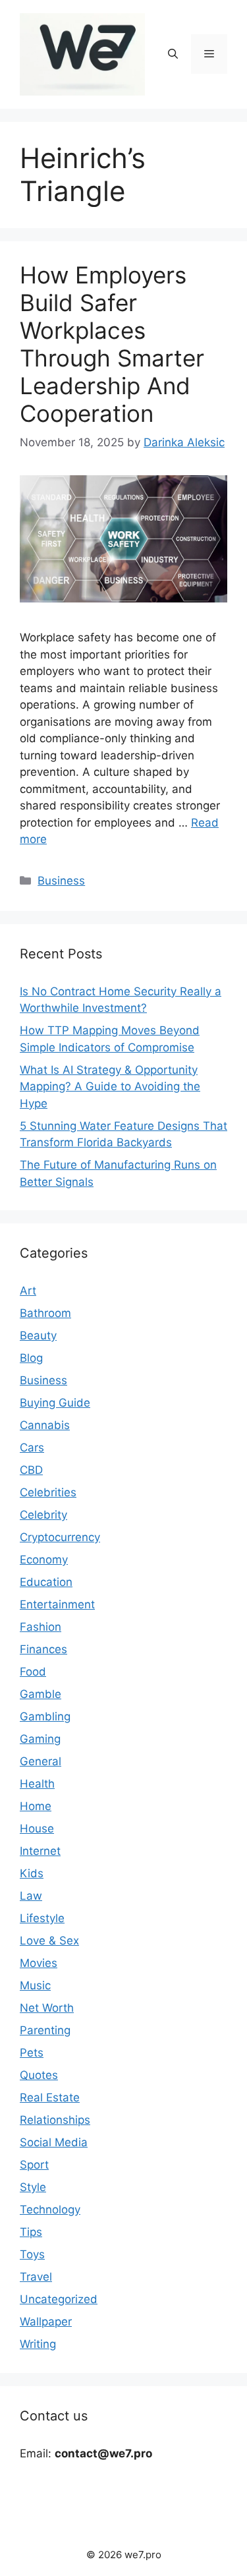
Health (37, 1784)
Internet (40, 1851)
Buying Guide (55, 1403)
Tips (31, 2232)
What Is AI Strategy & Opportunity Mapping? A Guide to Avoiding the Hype (110, 1087)
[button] (173, 54)
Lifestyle (42, 1918)
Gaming (40, 1739)
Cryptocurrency (60, 1537)
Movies (39, 1963)
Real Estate (50, 2097)
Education (46, 1582)
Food (33, 1672)
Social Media (54, 2142)
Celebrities (48, 1492)
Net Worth (47, 2008)
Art (28, 1291)
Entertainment (57, 1604)
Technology (50, 2210)
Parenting (45, 2030)
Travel (36, 2277)
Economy (44, 1560)
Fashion (41, 1627)
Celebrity (43, 1515)
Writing (38, 2344)
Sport (34, 2165)
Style (33, 2187)
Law (31, 1896)
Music (35, 1985)
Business (61, 881)
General (41, 1761)
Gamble (41, 1694)
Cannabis (45, 1425)
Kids (32, 1873)
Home (36, 1806)
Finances (43, 1649)
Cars (32, 1448)
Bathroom (45, 1313)
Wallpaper (46, 2322)
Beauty (38, 1335)
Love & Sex (49, 1941)
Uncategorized (59, 2299)
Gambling (45, 1716)
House (37, 1829)
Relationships (55, 2120)
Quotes (39, 2075)
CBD (31, 1470)
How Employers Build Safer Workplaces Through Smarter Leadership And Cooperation (112, 344)
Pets (32, 2053)
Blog (31, 1358)
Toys (32, 2254)
